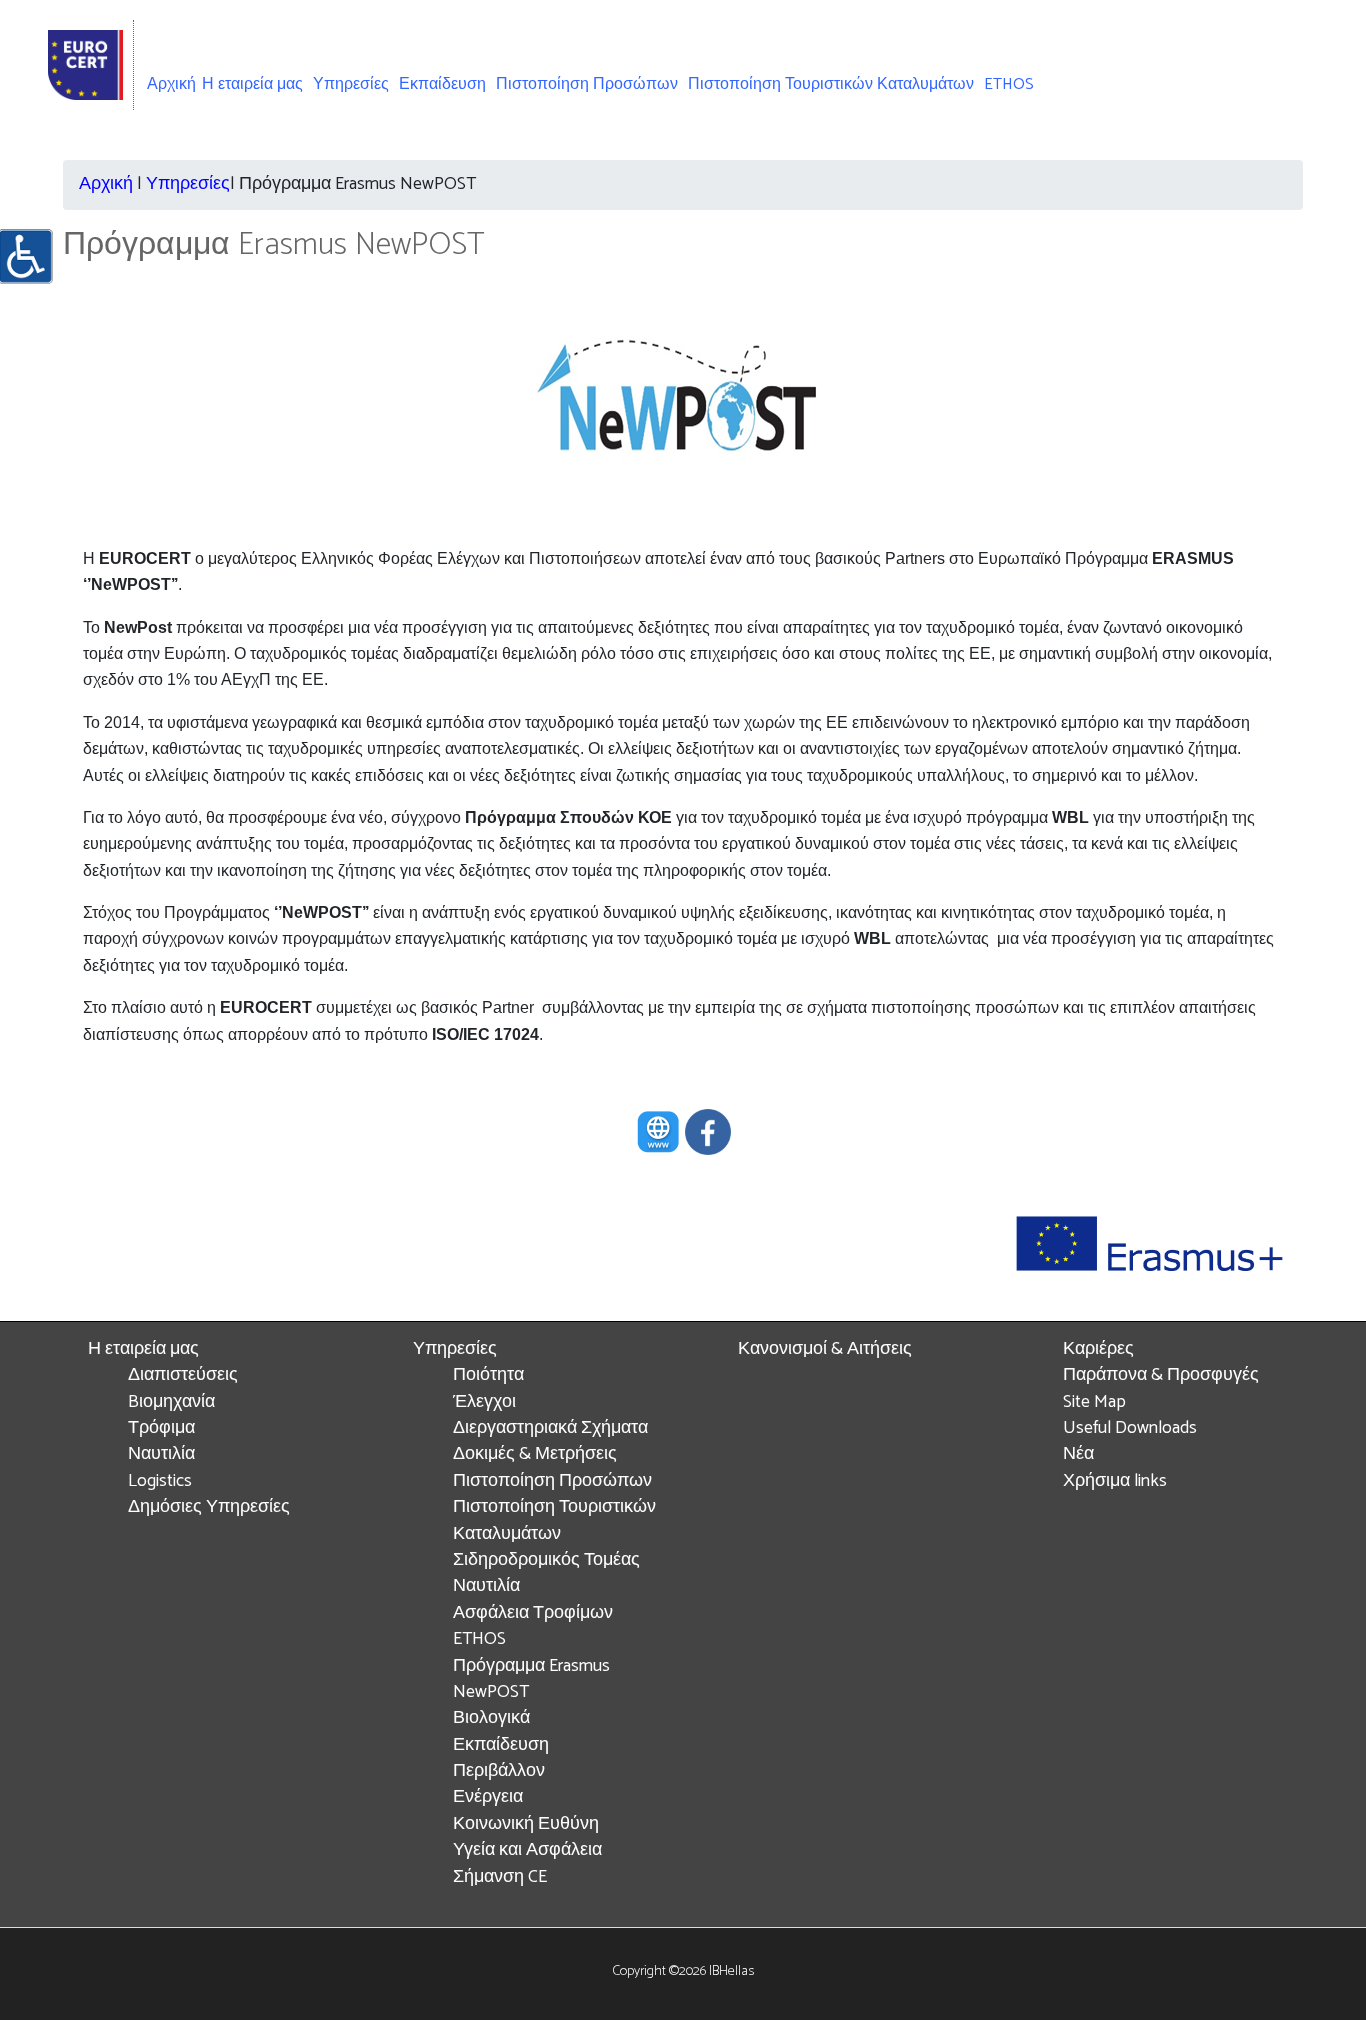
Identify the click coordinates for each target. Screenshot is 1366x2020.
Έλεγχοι (484, 1402)
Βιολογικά (491, 1718)
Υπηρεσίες (188, 184)
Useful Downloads (1130, 1428)
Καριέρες (1098, 1349)
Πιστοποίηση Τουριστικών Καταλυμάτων (831, 84)
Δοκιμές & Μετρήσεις (535, 1454)
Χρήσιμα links (1115, 1481)
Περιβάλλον (499, 1771)
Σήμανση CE (500, 1877)
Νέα (1078, 1454)
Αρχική (171, 84)
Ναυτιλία (161, 1454)
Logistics (160, 1481)
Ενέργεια (488, 1797)
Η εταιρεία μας (143, 1349)
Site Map (1094, 1402)
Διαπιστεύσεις (183, 1375)
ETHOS (1009, 84)
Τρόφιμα (161, 1428)
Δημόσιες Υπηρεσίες (209, 1507)
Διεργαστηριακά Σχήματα (550, 1428)
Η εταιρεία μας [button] (252, 84)
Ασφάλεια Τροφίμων (533, 1613)
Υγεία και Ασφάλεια (527, 1850)
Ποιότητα (488, 1375)
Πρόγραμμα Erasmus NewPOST (531, 1679)
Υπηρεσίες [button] (351, 84)
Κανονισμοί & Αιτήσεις (825, 1349)
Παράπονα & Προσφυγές (1161, 1375)
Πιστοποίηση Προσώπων (587, 84)
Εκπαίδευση (442, 84)
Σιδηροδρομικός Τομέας (546, 1560)
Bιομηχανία (171, 1402)
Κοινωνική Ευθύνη (526, 1824)
